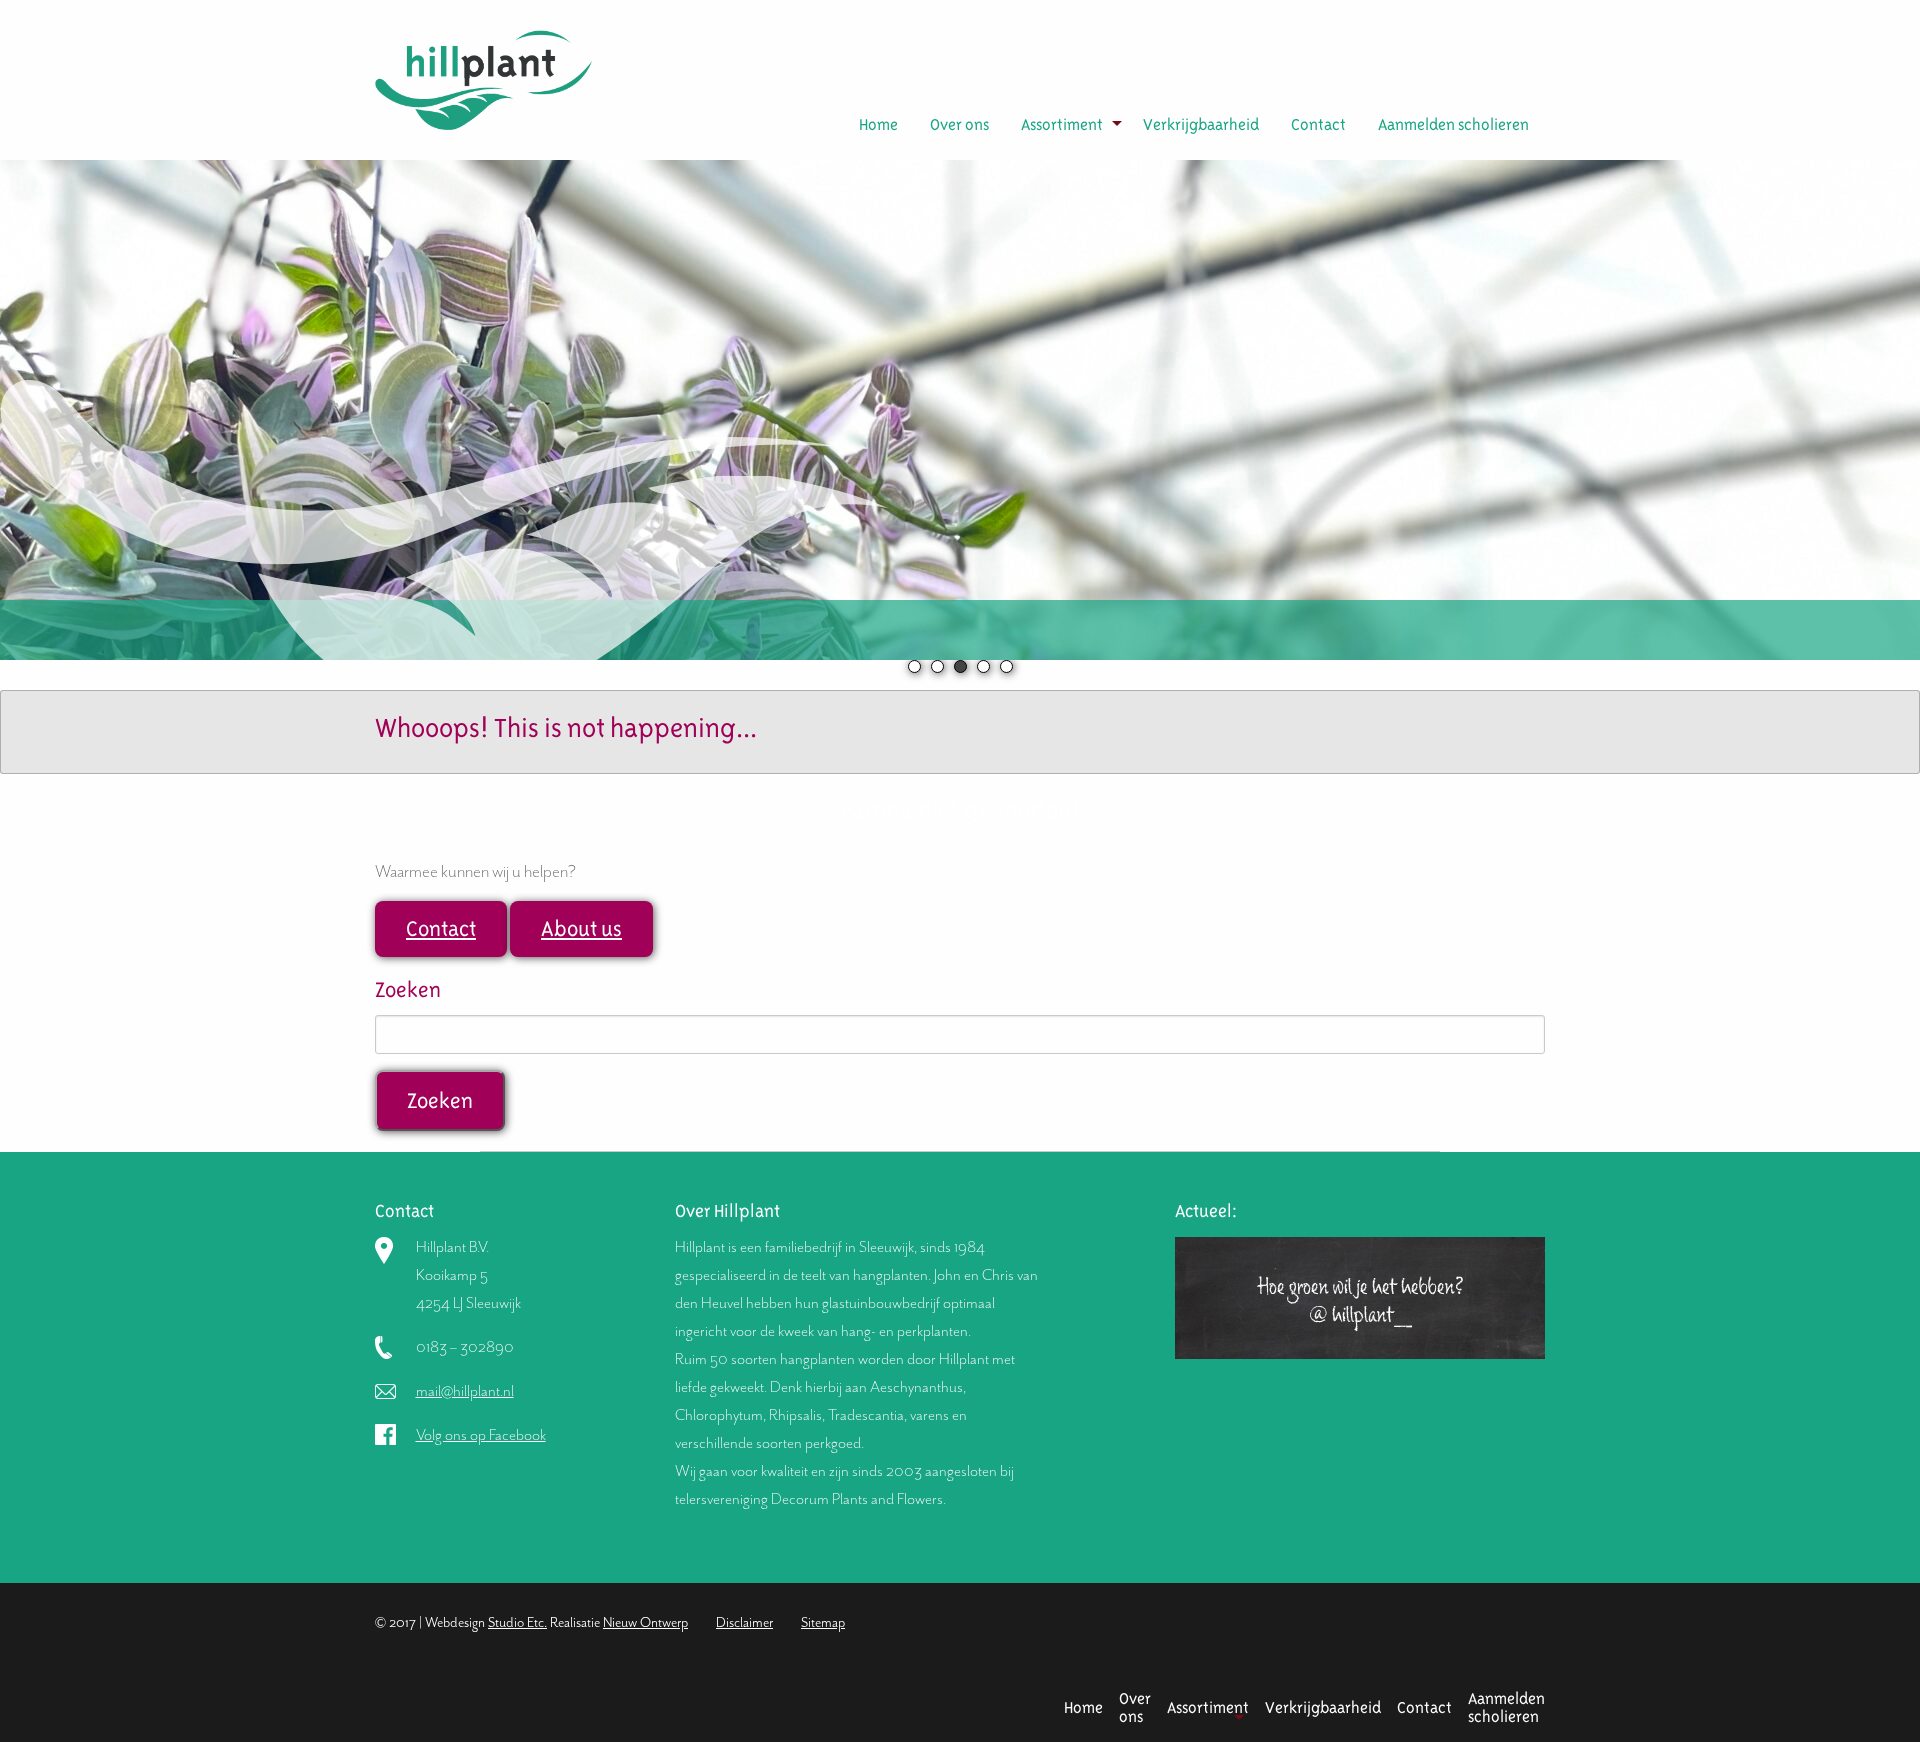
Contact (1318, 124)
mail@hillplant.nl (465, 1391)
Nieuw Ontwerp (645, 1622)
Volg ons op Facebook (481, 1435)
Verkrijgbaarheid (1201, 124)
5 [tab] (1006, 666)
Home (878, 124)
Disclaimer (744, 1622)
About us (581, 928)
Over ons (959, 124)
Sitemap (823, 1622)
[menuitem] (878, 125)
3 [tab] (960, 666)
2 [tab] (937, 666)
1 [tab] (914, 666)
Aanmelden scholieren (1453, 124)
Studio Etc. (517, 1622)
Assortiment (1062, 124)
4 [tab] (983, 666)
